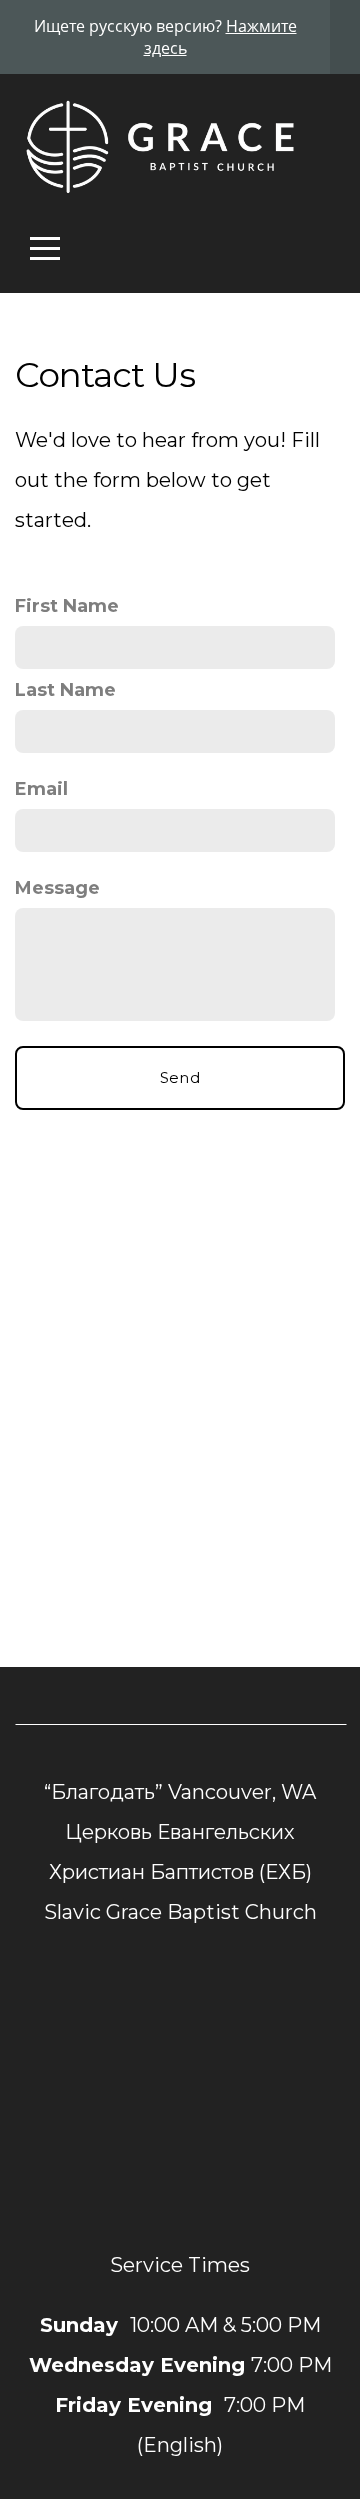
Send (180, 1077)
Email (41, 789)
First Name (67, 606)
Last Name (65, 690)
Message (57, 888)
